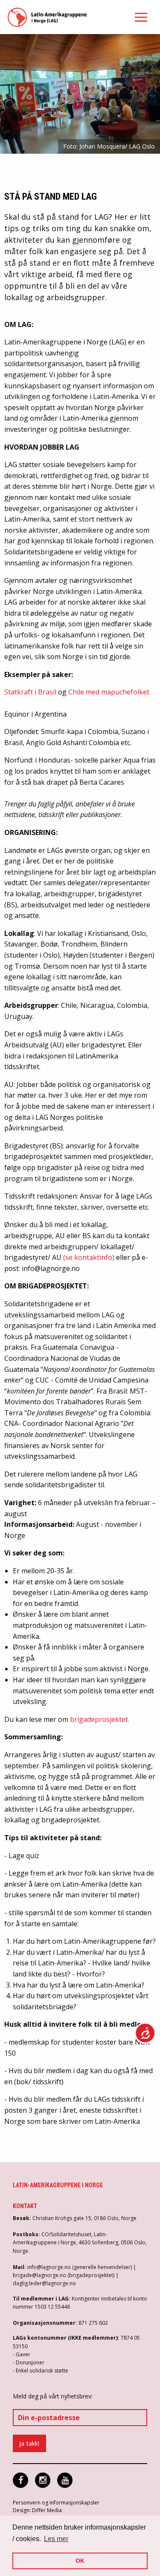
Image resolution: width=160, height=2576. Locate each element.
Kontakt (25, 2206)
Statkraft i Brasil (30, 692)
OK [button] (80, 2561)
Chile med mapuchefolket (109, 692)
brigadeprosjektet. (100, 1719)
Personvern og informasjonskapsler (56, 2503)
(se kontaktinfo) (89, 1257)
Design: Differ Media (37, 2510)
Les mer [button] (56, 2539)
